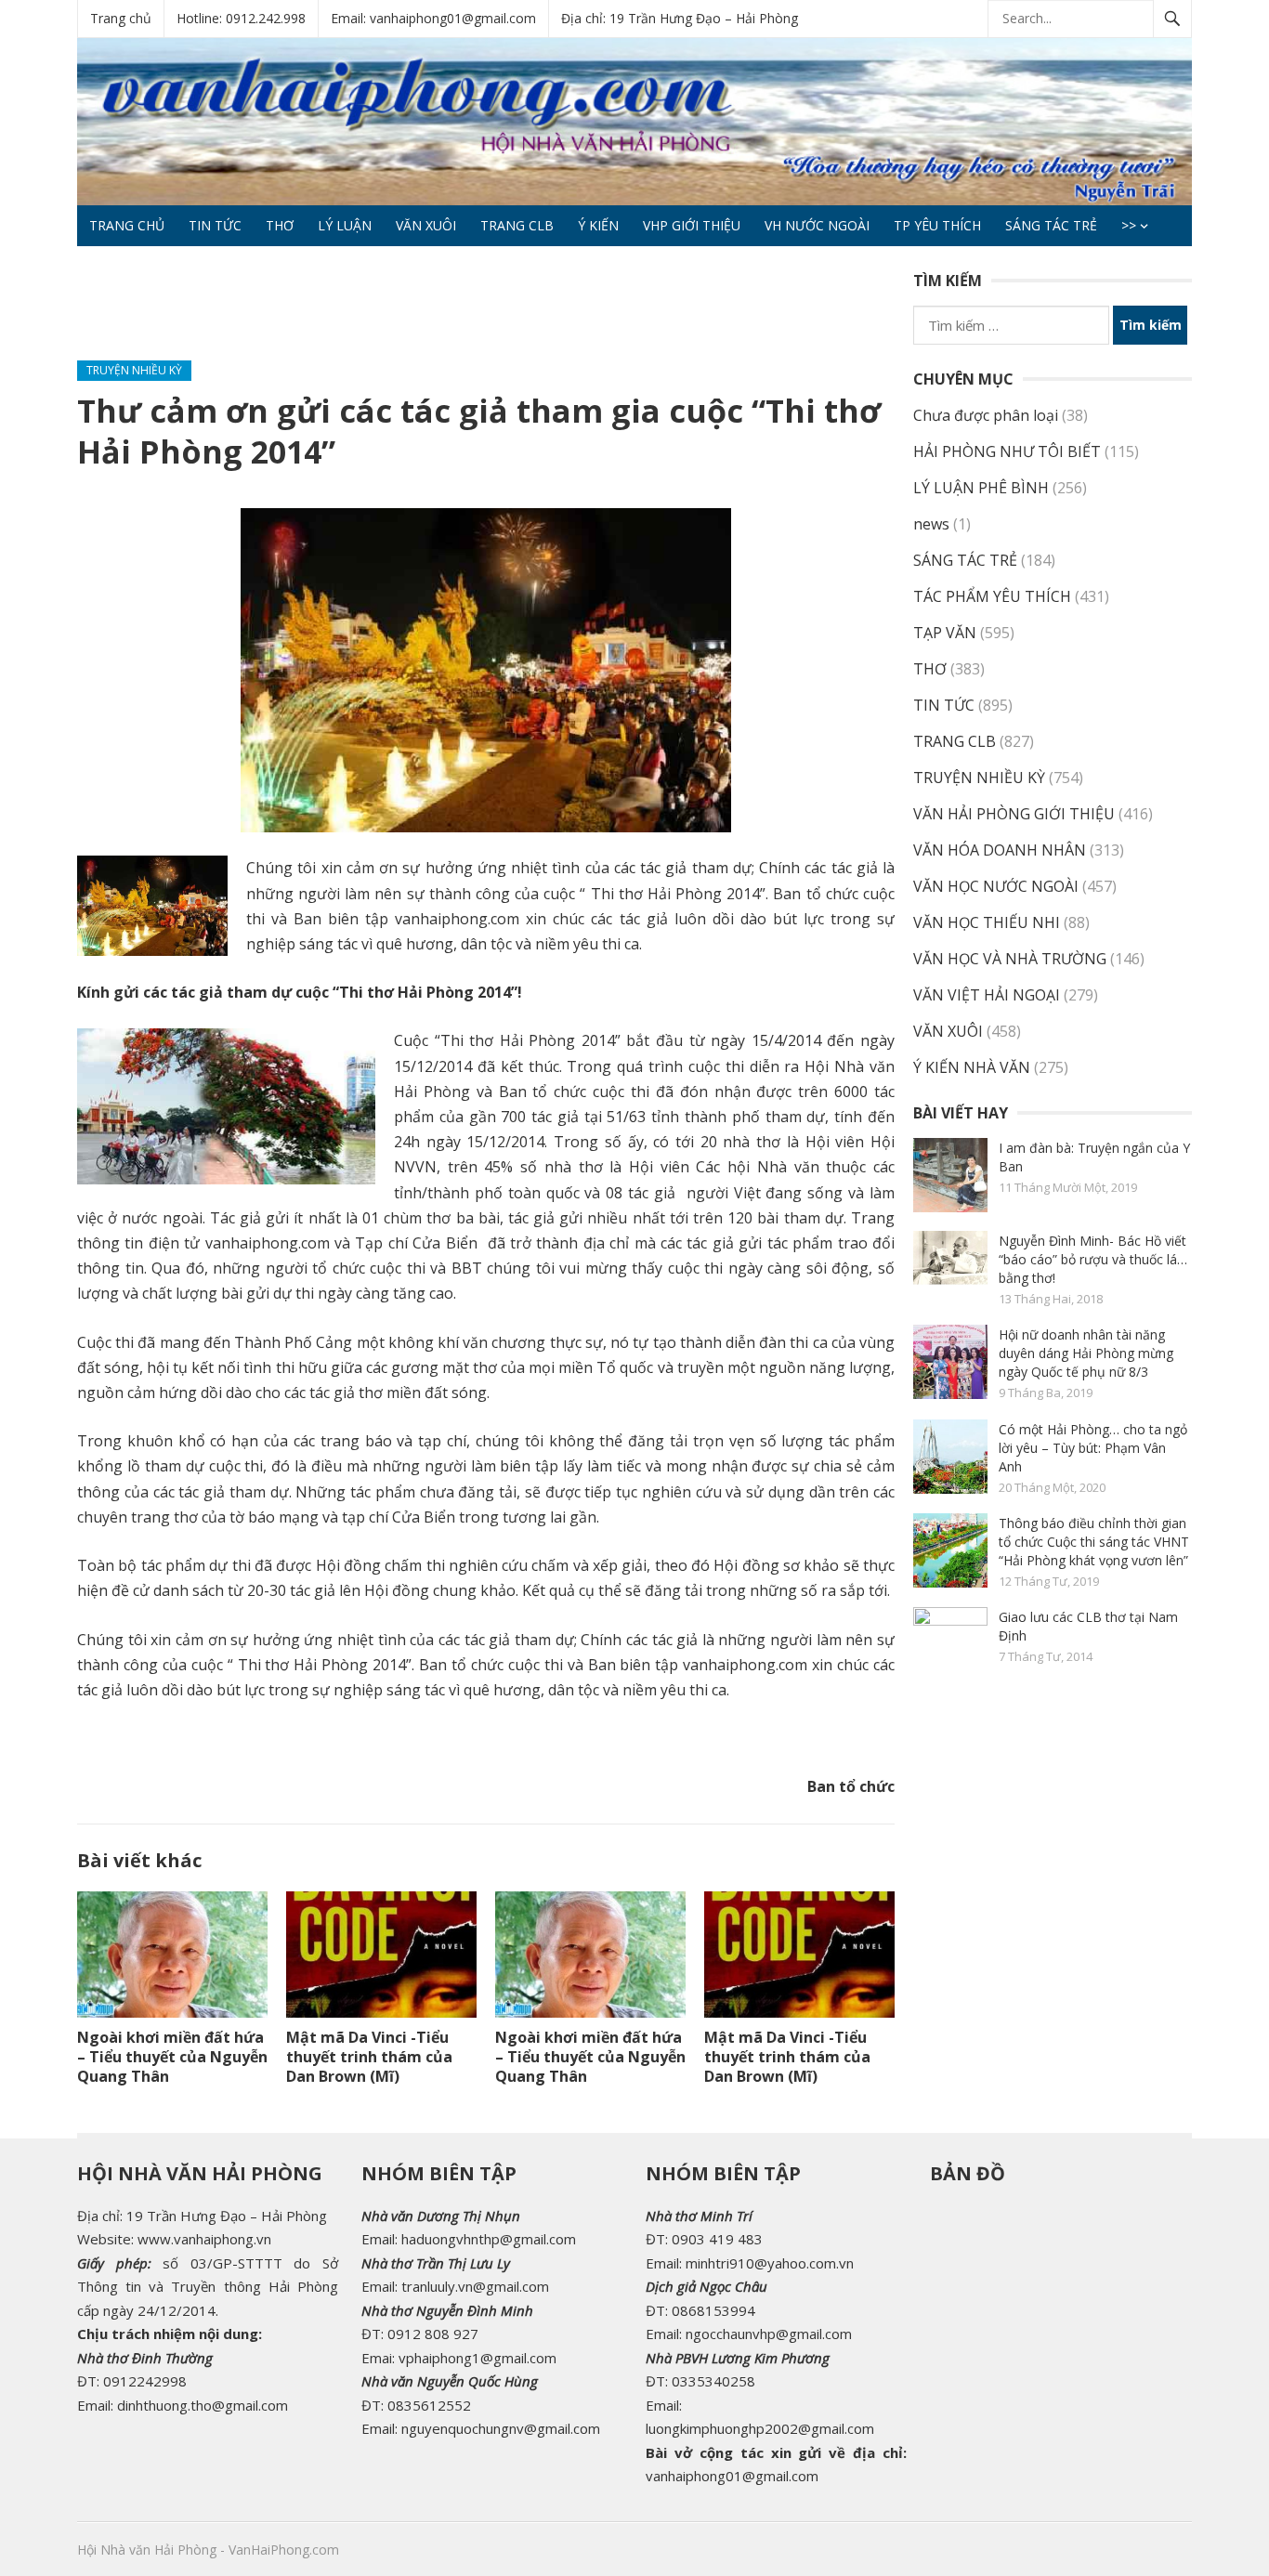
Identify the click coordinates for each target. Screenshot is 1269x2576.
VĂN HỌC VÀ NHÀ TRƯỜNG (1010, 959)
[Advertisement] (415, 311)
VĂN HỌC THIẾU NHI (987, 922)
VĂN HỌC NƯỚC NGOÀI (996, 886)
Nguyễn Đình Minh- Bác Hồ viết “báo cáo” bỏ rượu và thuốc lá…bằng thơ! (1093, 1259)
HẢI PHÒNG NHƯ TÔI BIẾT (1007, 451)
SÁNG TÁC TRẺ (1051, 225)
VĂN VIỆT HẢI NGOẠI (987, 995)
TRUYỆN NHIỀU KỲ (134, 370)
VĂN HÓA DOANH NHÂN (1000, 850)
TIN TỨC (215, 225)
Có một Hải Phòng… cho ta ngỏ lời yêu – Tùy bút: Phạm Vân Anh (1093, 1448)
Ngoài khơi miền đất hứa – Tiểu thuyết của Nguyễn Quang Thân (172, 2057)
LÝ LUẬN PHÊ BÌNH (981, 488)
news (931, 524)
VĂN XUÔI (426, 225)
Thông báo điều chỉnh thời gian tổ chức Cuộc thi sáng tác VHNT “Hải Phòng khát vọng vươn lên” (1094, 1542)
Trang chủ (121, 18)
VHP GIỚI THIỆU (692, 225)
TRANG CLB (517, 225)
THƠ (280, 225)
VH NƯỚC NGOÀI (817, 225)
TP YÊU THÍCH (937, 225)
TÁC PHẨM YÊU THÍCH (992, 596)
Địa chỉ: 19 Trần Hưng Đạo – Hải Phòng (680, 18)
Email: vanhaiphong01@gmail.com (433, 18)
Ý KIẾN (598, 225)
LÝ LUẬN (345, 225)
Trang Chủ (127, 225)
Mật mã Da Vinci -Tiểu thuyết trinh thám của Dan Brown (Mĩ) (369, 2057)
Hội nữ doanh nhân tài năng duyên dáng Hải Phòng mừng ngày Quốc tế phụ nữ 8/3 (1086, 1353)
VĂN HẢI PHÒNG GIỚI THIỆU (1014, 814)
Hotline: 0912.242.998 (241, 18)
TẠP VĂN (945, 633)
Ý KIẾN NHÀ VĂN (972, 1067)
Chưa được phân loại (986, 415)
